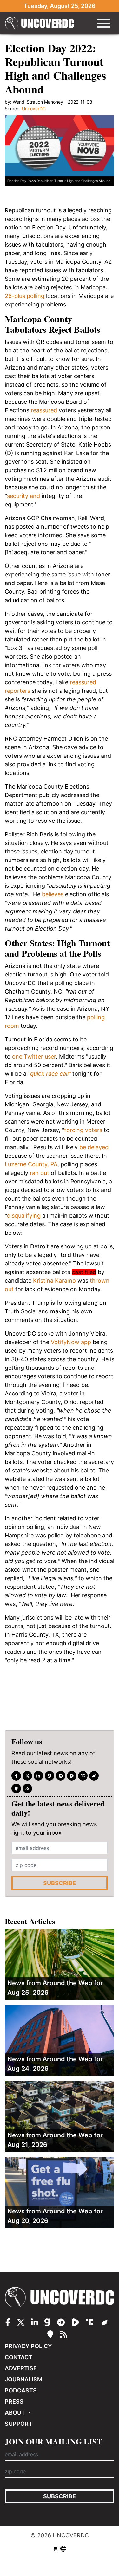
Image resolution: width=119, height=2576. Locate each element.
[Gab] (50, 1776)
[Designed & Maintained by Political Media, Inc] (56, 2549)
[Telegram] (61, 1776)
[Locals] (16, 1788)
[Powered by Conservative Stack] (63, 2549)
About (16, 2413)
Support (19, 2424)
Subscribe (60, 1883)
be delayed (94, 1147)
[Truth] (83, 1776)
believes (53, 894)
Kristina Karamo (54, 1281)
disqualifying (24, 1216)
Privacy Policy (28, 2346)
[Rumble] (72, 1776)
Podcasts (21, 2390)
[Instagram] (38, 1776)
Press (14, 2402)
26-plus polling (25, 296)
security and (23, 496)
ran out (39, 1173)
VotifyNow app (71, 1342)
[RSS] (27, 1788)
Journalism (23, 2379)
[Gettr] (94, 1776)
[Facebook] (16, 1776)
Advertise (21, 2368)
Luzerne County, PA (31, 1164)
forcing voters (83, 1130)
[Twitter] (27, 1776)
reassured (44, 410)
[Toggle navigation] (103, 23)
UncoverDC (42, 23)
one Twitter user (34, 1056)
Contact (19, 2357)
